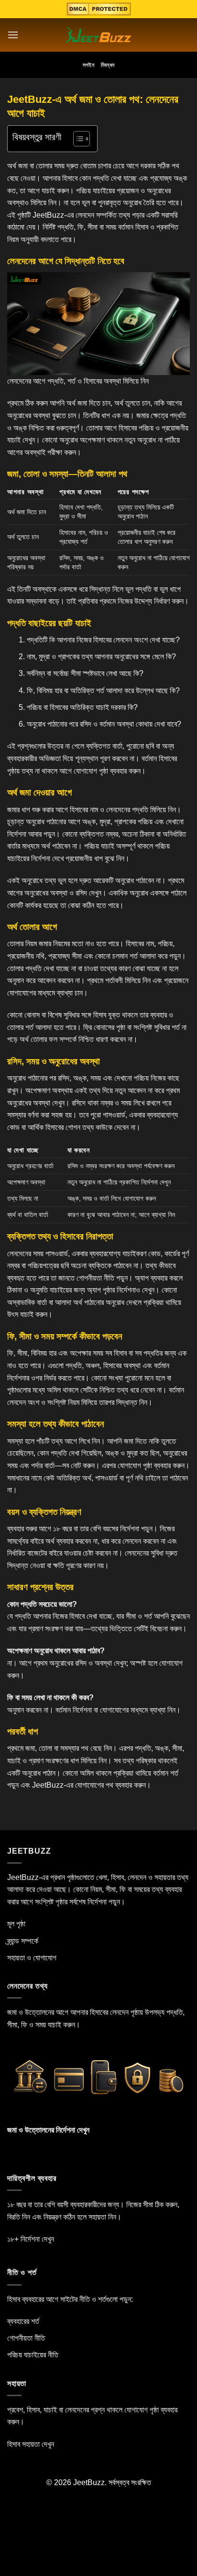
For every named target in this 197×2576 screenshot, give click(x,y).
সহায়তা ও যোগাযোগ (32, 1958)
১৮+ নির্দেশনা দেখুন (31, 2239)
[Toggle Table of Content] (77, 139)
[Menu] (13, 35)
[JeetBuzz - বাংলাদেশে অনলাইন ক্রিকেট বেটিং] (99, 35)
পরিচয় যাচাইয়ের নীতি (33, 2355)
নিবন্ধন (108, 65)
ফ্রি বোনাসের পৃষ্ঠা (104, 1027)
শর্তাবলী (114, 980)
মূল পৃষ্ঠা (16, 1924)
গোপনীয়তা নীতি (95, 1278)
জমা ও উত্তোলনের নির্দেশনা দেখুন (48, 2130)
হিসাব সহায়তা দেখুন (31, 2444)
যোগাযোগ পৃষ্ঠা (91, 771)
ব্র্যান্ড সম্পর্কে (23, 1941)
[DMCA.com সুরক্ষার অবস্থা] (99, 9)
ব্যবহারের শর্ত (23, 2321)
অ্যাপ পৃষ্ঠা (99, 1290)
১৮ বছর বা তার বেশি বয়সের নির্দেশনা (96, 1529)
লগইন (88, 65)
